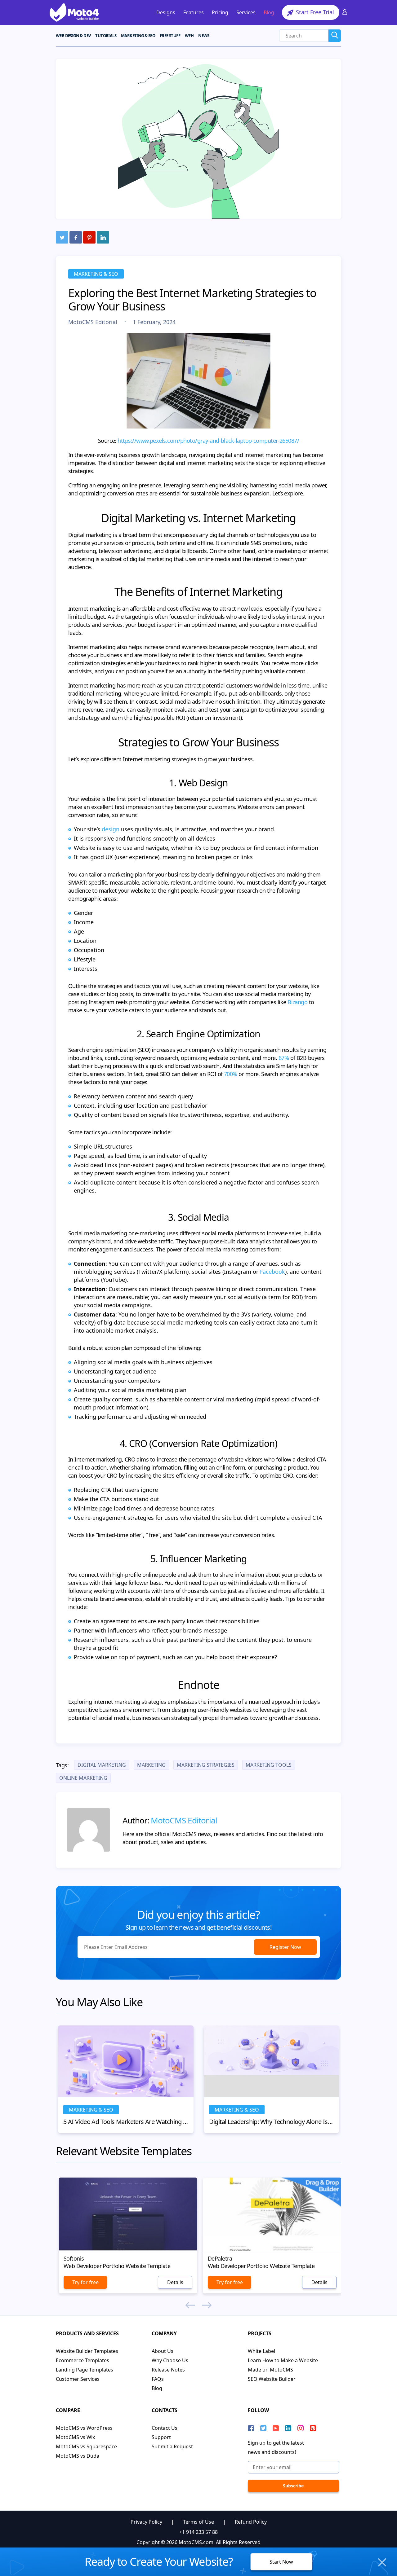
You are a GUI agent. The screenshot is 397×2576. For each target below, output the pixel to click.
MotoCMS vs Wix (75, 2437)
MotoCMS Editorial (94, 322)
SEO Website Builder (272, 2379)
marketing (151, 1765)
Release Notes (168, 2370)
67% (284, 1058)
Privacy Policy (146, 2522)
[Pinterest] (89, 237)
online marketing (83, 1778)
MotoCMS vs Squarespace (86, 2446)
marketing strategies (206, 1765)
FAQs (158, 2379)
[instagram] (301, 2428)
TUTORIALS (106, 36)
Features (194, 12)
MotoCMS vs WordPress (84, 2428)
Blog (269, 12)
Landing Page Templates (85, 2370)
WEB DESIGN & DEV (73, 36)
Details (175, 2282)
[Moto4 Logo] (74, 12)
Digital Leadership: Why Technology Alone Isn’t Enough (272, 2122)
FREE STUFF (170, 36)
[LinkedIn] (103, 237)
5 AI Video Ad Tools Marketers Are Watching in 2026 (126, 2122)
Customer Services (78, 2379)
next (207, 2305)
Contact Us (165, 2428)
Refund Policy (251, 2522)
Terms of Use (198, 2522)
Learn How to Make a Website (283, 2360)
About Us (163, 2351)
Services (246, 12)
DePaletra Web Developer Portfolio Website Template (261, 2262)
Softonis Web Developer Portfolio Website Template (117, 2262)
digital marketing (102, 1765)
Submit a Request (172, 2446)
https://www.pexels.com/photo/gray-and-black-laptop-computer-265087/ (208, 441)
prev (190, 2305)
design (111, 829)
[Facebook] (76, 237)
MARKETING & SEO (138, 36)
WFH (189, 36)
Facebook (272, 1272)
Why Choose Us (170, 2360)
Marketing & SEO (96, 274)
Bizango (297, 1002)
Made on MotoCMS (270, 2370)
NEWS (204, 36)
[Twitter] (62, 237)
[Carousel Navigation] (198, 2306)
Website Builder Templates (87, 2351)
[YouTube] (276, 2428)
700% (231, 1074)
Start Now (281, 2562)
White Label (261, 2351)
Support (161, 2437)
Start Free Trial (314, 12)
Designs (166, 12)
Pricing (220, 12)
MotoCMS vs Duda (78, 2456)
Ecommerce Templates (83, 2360)
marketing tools (269, 1765)
